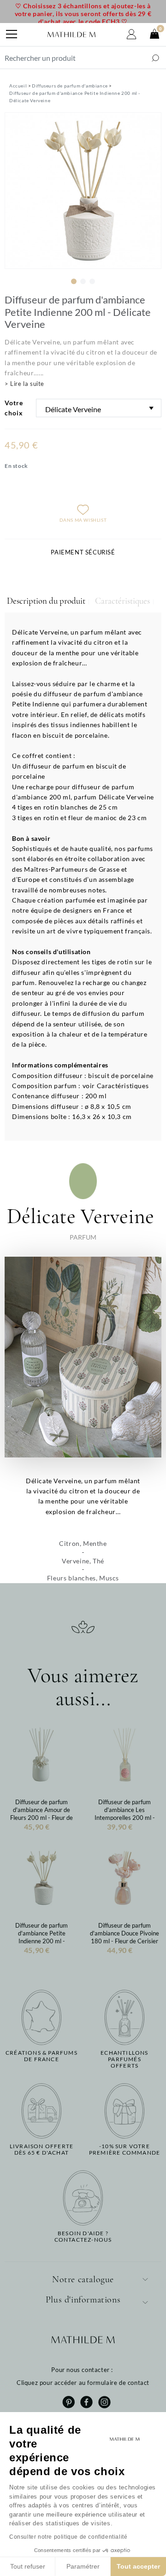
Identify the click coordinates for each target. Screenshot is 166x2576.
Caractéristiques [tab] (122, 601)
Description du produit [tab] (46, 601)
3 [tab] (92, 281)
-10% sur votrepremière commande (125, 2150)
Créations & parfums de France (41, 2056)
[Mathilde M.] (71, 35)
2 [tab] (83, 281)
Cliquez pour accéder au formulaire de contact (83, 2383)
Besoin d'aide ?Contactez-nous (83, 2237)
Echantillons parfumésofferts (124, 2060)
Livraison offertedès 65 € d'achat (41, 2150)
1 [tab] (74, 281)
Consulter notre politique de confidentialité (68, 2537)
